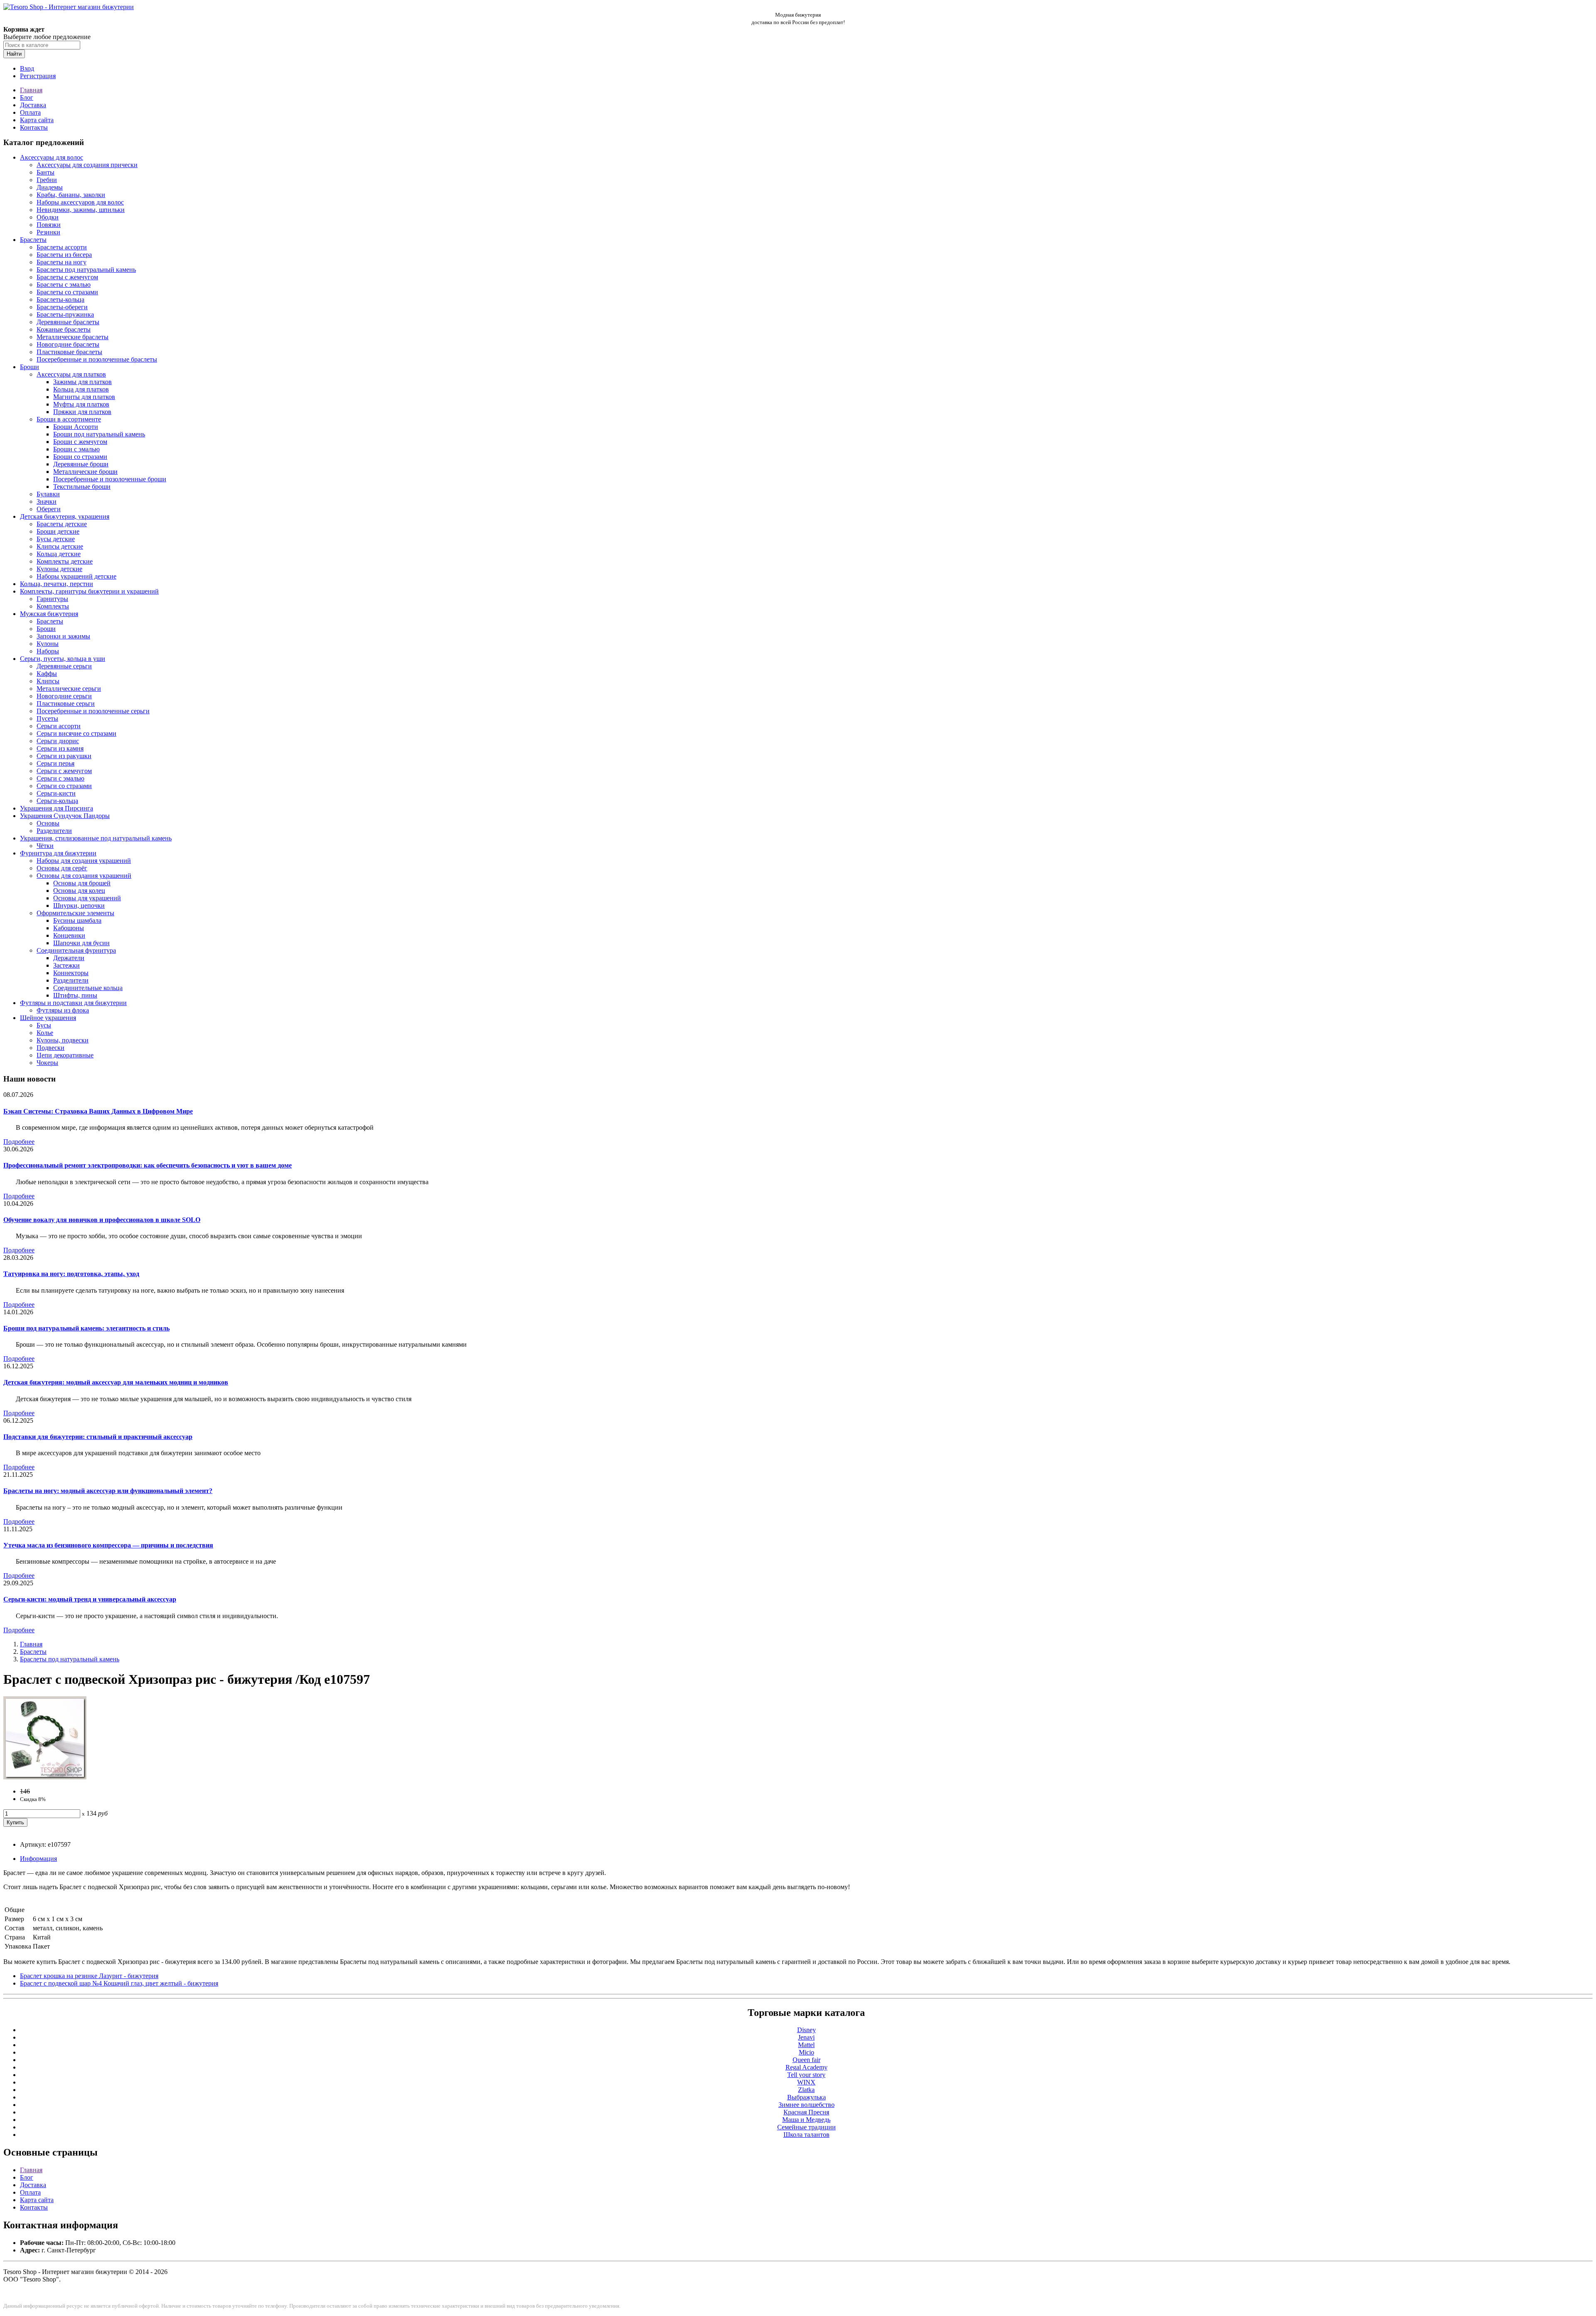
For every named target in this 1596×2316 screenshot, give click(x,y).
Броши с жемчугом (80, 442)
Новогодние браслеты (68, 344)
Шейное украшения (48, 1018)
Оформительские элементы (75, 913)
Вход (27, 68)
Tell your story (806, 2075)
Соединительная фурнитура (76, 950)
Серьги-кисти (56, 793)
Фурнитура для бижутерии (58, 853)
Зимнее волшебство (807, 2105)
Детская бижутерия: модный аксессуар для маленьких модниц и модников (116, 1382)
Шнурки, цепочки (79, 905)
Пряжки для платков (82, 412)
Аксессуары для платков (71, 374)
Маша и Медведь (806, 2120)
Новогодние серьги (64, 696)
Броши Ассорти (76, 427)
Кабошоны (69, 928)
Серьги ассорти (59, 726)
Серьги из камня (60, 748)
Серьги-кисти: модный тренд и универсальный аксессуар (90, 1599)
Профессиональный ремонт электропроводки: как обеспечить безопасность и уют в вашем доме (148, 1165)
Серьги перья (55, 763)
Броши (30, 367)
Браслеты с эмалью (64, 285)
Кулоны (48, 644)
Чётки (45, 846)
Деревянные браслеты (68, 322)
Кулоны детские (59, 569)
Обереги (49, 509)
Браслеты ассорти (62, 247)
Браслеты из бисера (64, 255)
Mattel (806, 2045)
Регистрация (38, 76)
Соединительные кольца (88, 988)
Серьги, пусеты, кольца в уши (63, 659)
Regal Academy (807, 2067)
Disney (807, 2030)
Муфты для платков (81, 404)
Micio (807, 2052)
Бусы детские (56, 539)
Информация (38, 1859)
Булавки (48, 494)
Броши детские (58, 531)
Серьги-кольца (57, 801)
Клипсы (48, 681)
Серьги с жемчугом (64, 771)
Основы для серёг (62, 868)
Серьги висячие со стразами (76, 733)
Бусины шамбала (77, 920)
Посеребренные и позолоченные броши (110, 479)
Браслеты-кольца (60, 299)
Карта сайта (37, 120)
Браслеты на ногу (62, 262)
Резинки (48, 232)
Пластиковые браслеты (69, 352)
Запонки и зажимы (63, 636)
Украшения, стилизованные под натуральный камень (96, 838)
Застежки (66, 965)
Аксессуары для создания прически (87, 165)
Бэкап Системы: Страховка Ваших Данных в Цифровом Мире (98, 1111)
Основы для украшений (87, 898)
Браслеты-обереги (62, 307)
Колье (45, 1033)
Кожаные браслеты (64, 329)
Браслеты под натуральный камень (86, 270)
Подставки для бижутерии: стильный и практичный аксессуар (98, 1437)
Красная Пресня (806, 2112)
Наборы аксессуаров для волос (80, 202)
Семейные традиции (807, 2127)
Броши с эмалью (76, 449)
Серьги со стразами (64, 786)
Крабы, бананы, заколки (71, 195)
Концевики (69, 935)
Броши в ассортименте (69, 419)
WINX (806, 2082)
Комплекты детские (65, 561)
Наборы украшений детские (76, 576)
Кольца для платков (81, 389)
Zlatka (806, 2090)
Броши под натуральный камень (99, 434)
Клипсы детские (60, 546)
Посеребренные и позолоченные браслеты (97, 359)
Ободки (48, 217)
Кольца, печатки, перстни (57, 584)
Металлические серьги (69, 689)
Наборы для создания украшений (84, 861)
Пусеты (47, 718)
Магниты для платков (84, 397)
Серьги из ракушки (64, 756)
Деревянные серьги (64, 666)
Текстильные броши (82, 487)
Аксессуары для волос (52, 157)
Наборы (48, 651)
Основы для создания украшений (84, 876)
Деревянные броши (81, 464)
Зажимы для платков (83, 382)
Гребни (47, 180)
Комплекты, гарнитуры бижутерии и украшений (89, 591)
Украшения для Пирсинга (57, 808)
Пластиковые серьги (66, 703)
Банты (46, 172)
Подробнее (19, 1142)
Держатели (69, 958)
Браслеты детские (62, 524)
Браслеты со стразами (67, 292)
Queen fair (807, 2060)
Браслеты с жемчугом (67, 277)
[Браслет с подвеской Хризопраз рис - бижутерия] (45, 1777)
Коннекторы (71, 973)
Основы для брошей (82, 883)
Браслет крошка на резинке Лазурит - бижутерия (89, 1976)
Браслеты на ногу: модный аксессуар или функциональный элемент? (108, 1491)
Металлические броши (85, 472)
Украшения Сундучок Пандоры (65, 816)
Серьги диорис (58, 741)
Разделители (54, 831)
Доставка (33, 105)
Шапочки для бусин (81, 943)
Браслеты (33, 240)
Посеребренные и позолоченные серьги (93, 711)
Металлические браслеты (73, 337)
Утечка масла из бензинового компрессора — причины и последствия (108, 1545)
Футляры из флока (63, 1010)
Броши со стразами (80, 457)
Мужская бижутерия (49, 614)
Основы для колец (79, 891)
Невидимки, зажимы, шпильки (81, 210)
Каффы (47, 674)
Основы (48, 823)
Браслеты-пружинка (65, 314)
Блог (27, 97)
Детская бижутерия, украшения (65, 516)
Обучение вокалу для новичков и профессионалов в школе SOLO (102, 1220)
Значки (47, 501)
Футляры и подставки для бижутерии (73, 1003)
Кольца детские (59, 554)
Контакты (34, 127)
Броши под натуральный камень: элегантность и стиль (86, 1328)
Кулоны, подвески (63, 1040)
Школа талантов (807, 2135)
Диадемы (50, 187)
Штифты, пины (75, 995)
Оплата (30, 112)
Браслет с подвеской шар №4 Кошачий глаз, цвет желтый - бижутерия (119, 1983)
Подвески (50, 1048)
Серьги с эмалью (60, 778)
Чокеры (47, 1063)
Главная (31, 90)
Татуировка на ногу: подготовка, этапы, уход (71, 1274)
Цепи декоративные (65, 1055)
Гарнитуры (52, 599)
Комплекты (53, 606)
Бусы (44, 1025)
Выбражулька (807, 2097)
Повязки (49, 225)
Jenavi (806, 2037)
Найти (14, 54)
